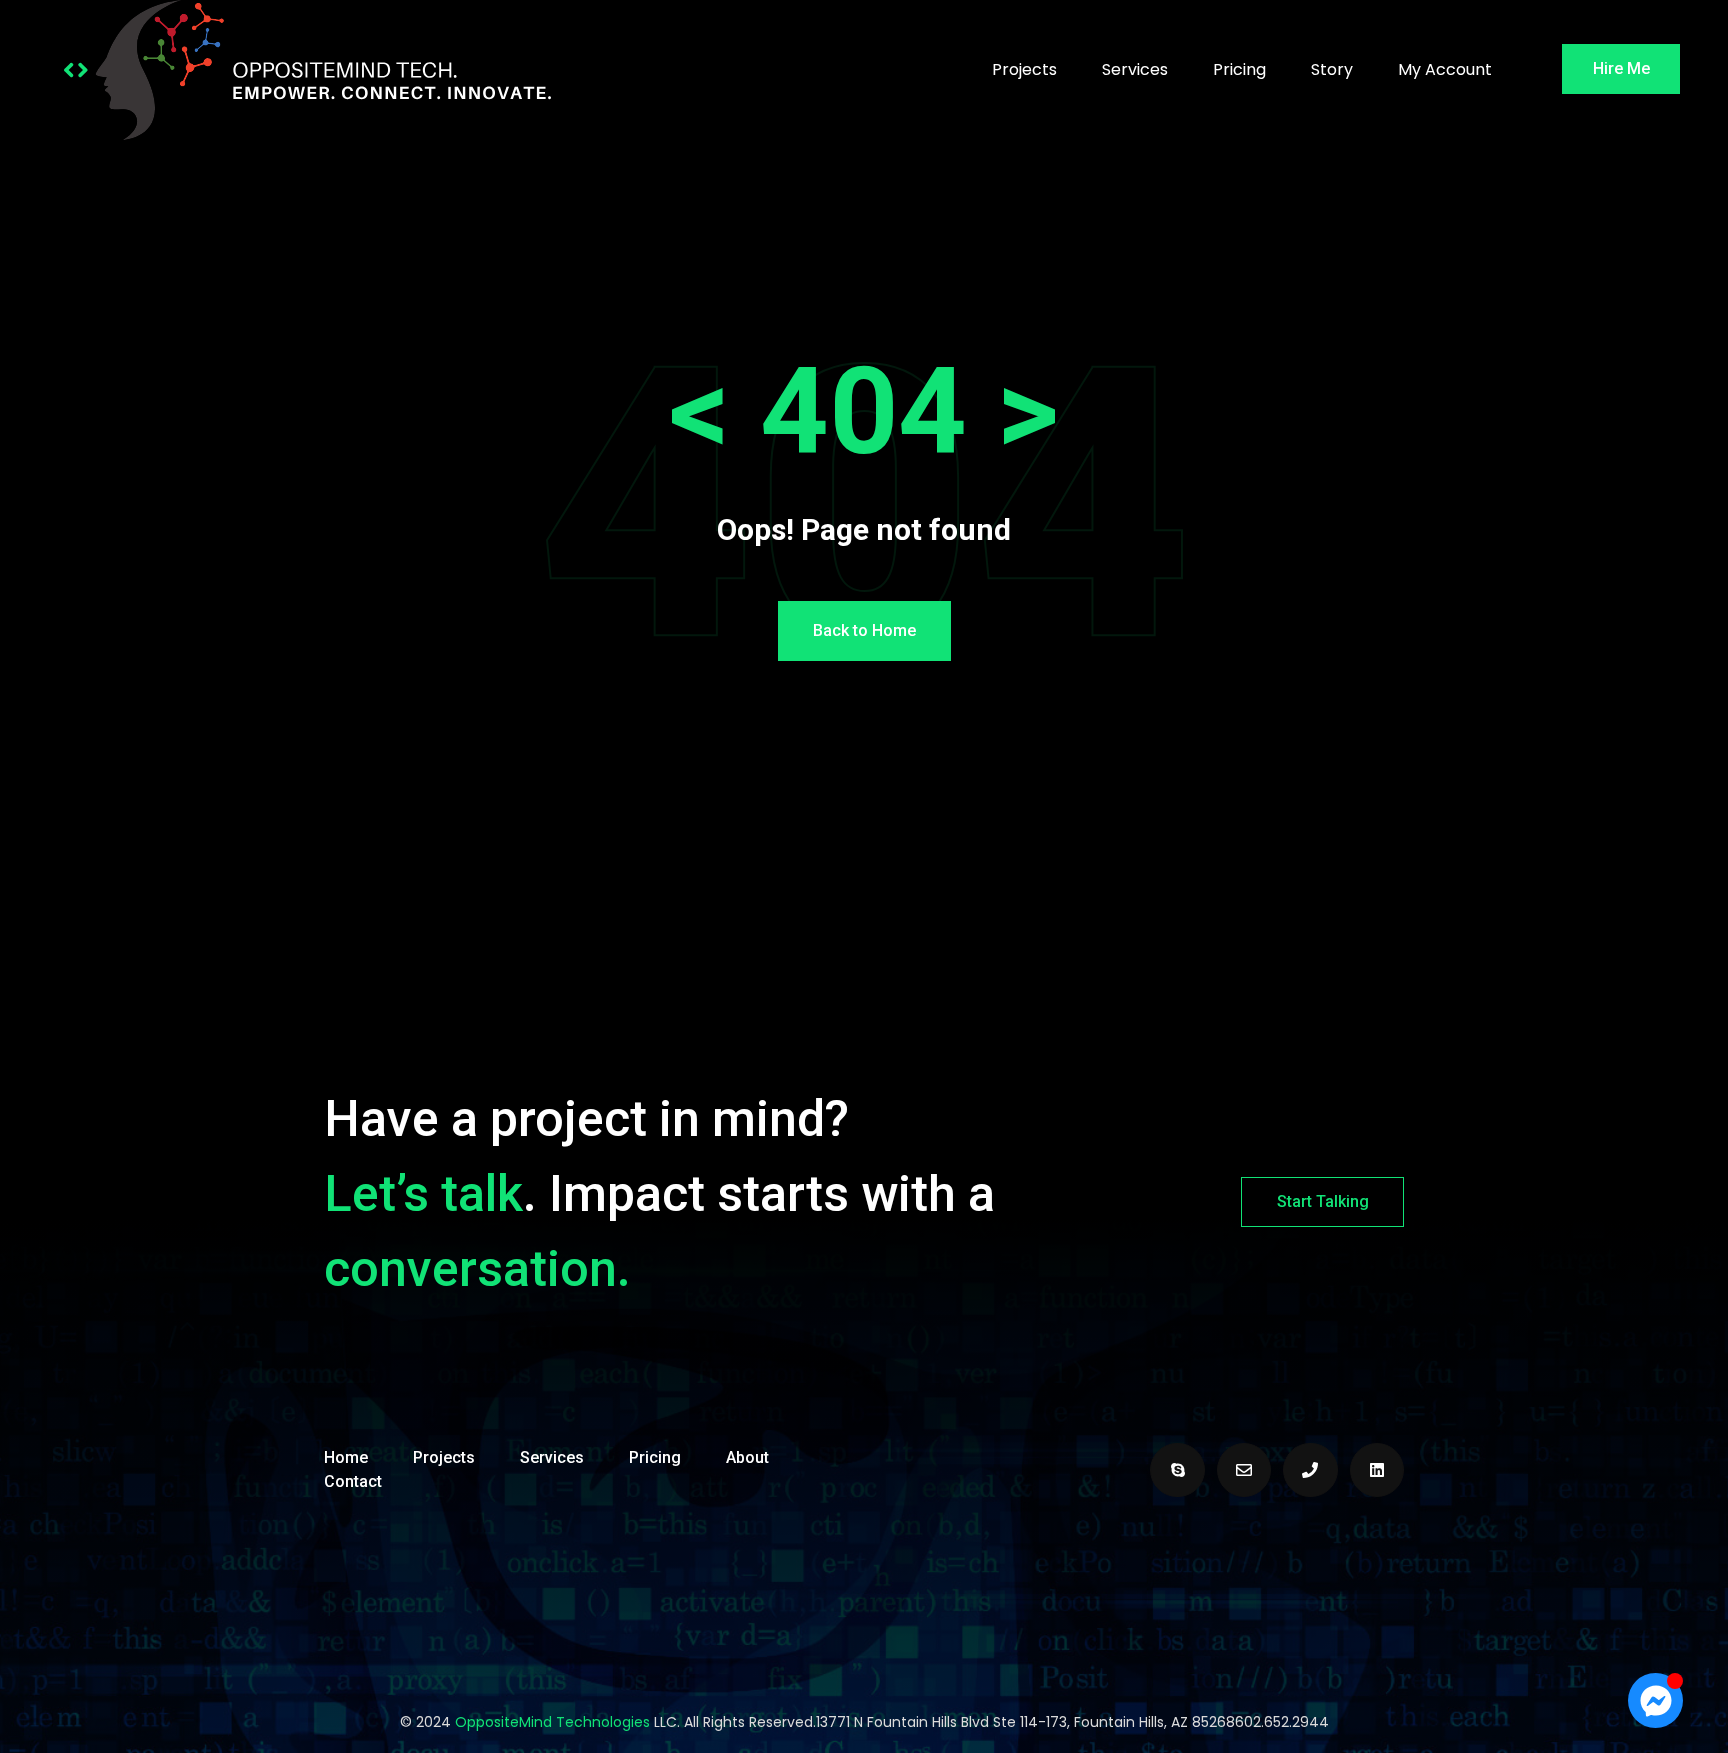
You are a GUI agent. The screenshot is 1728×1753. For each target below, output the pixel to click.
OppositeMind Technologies (552, 1722)
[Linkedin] (1377, 1470)
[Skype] (1177, 1470)
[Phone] (1310, 1470)
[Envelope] (1244, 1470)
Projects (1024, 69)
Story (1332, 69)
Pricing (1239, 69)
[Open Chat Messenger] (1655, 1700)
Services (1135, 69)
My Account (1445, 69)
